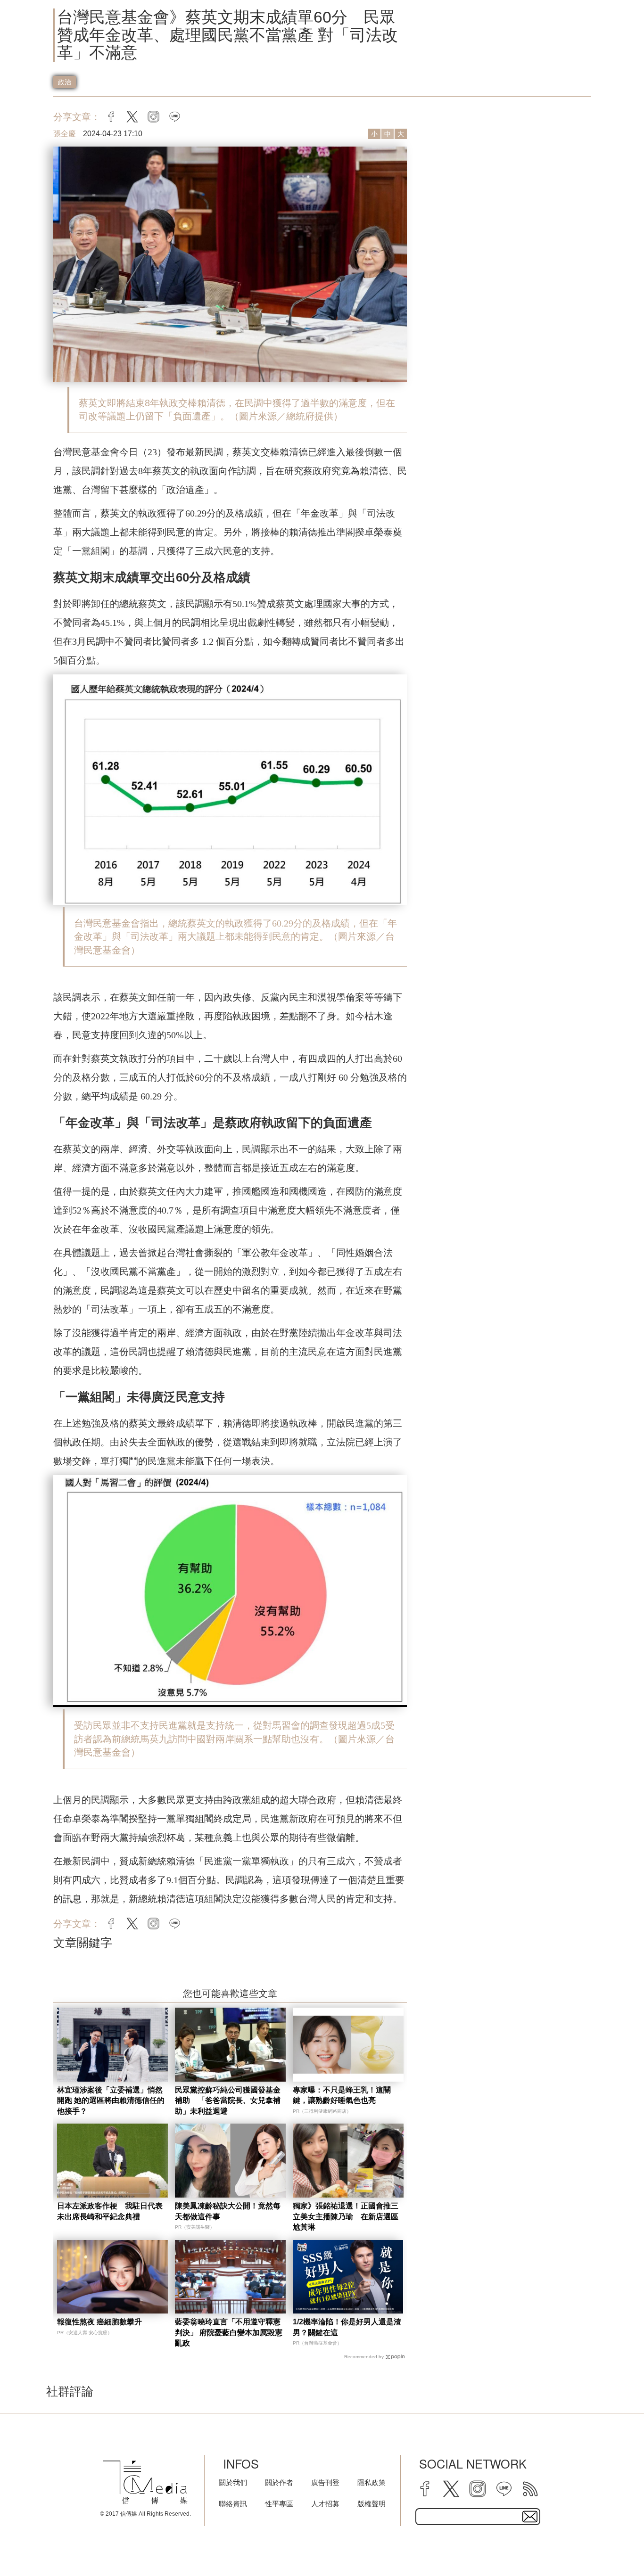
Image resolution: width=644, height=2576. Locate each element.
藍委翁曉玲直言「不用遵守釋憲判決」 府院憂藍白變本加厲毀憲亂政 (229, 2332)
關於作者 (279, 2482)
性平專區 (279, 2504)
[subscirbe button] (530, 2517)
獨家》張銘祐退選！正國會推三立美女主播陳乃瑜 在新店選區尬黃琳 (346, 2216)
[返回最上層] (613, 2545)
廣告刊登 (325, 2482)
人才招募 (325, 2504)
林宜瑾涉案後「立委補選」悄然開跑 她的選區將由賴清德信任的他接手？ (111, 2100)
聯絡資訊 (233, 2504)
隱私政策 (372, 2482)
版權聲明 (372, 2504)
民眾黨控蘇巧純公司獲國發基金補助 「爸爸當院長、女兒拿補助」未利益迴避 (228, 2100)
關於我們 (233, 2482)
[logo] (145, 2482)
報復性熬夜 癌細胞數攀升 (99, 2322)
